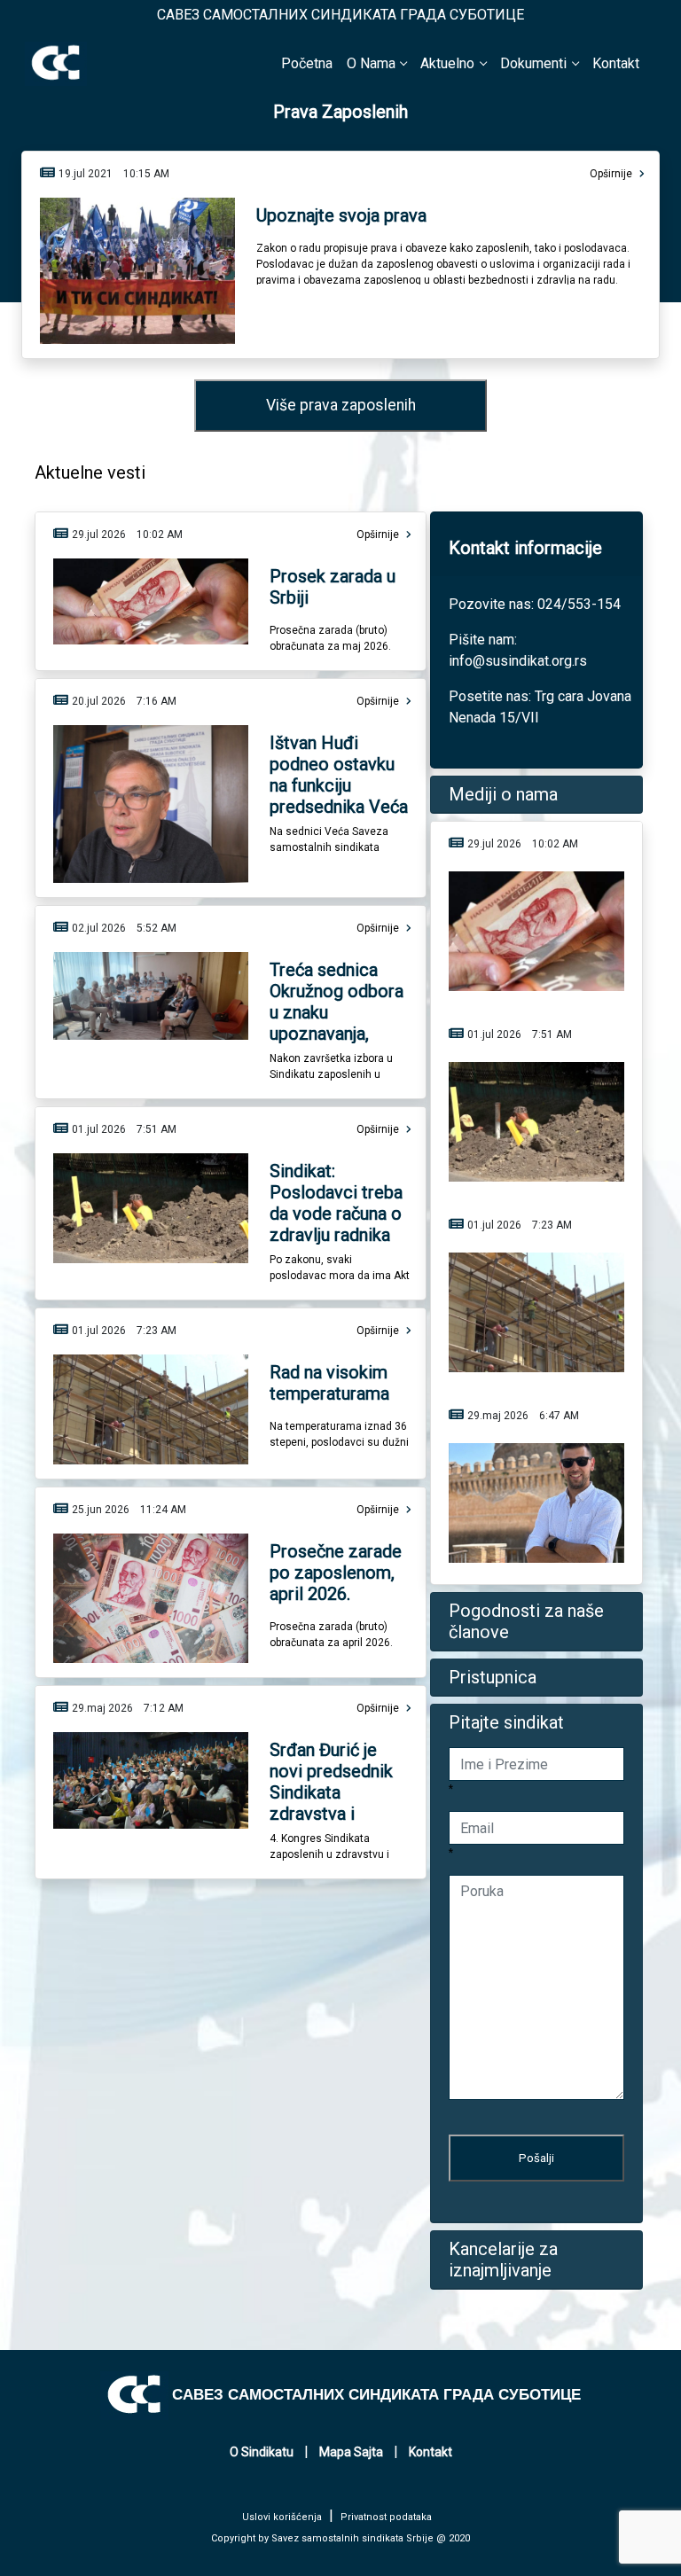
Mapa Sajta (351, 2452)
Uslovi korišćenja (282, 2517)
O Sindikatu (262, 2452)
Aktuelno (447, 63)
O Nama (371, 63)
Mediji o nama (503, 794)
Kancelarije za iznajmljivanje (503, 2260)
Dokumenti (533, 63)
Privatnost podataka (386, 2517)
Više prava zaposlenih (341, 405)
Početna (307, 63)
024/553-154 (579, 604)
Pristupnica (493, 1677)
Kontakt (616, 63)
